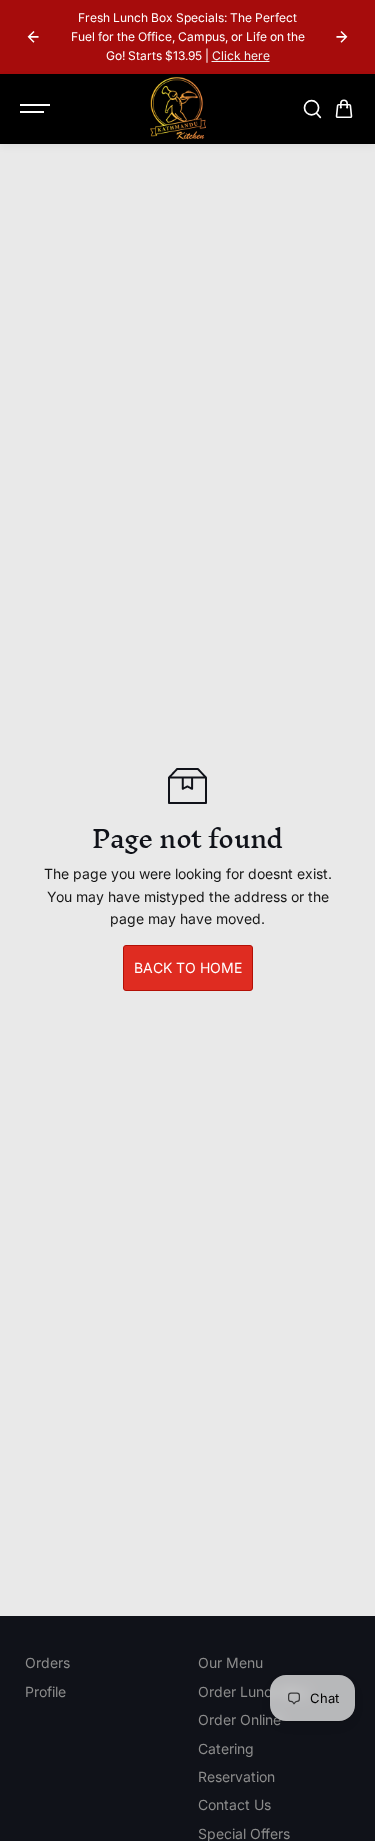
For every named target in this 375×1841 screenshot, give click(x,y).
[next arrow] (342, 37)
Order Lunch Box (253, 1691)
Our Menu (230, 1662)
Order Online (239, 1719)
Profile (45, 1691)
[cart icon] (344, 109)
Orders (47, 1662)
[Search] (312, 109)
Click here (241, 55)
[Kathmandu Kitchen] (178, 109)
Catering (226, 1748)
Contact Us (234, 1804)
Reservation (236, 1776)
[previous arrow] (33, 37)
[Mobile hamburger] (37, 109)
